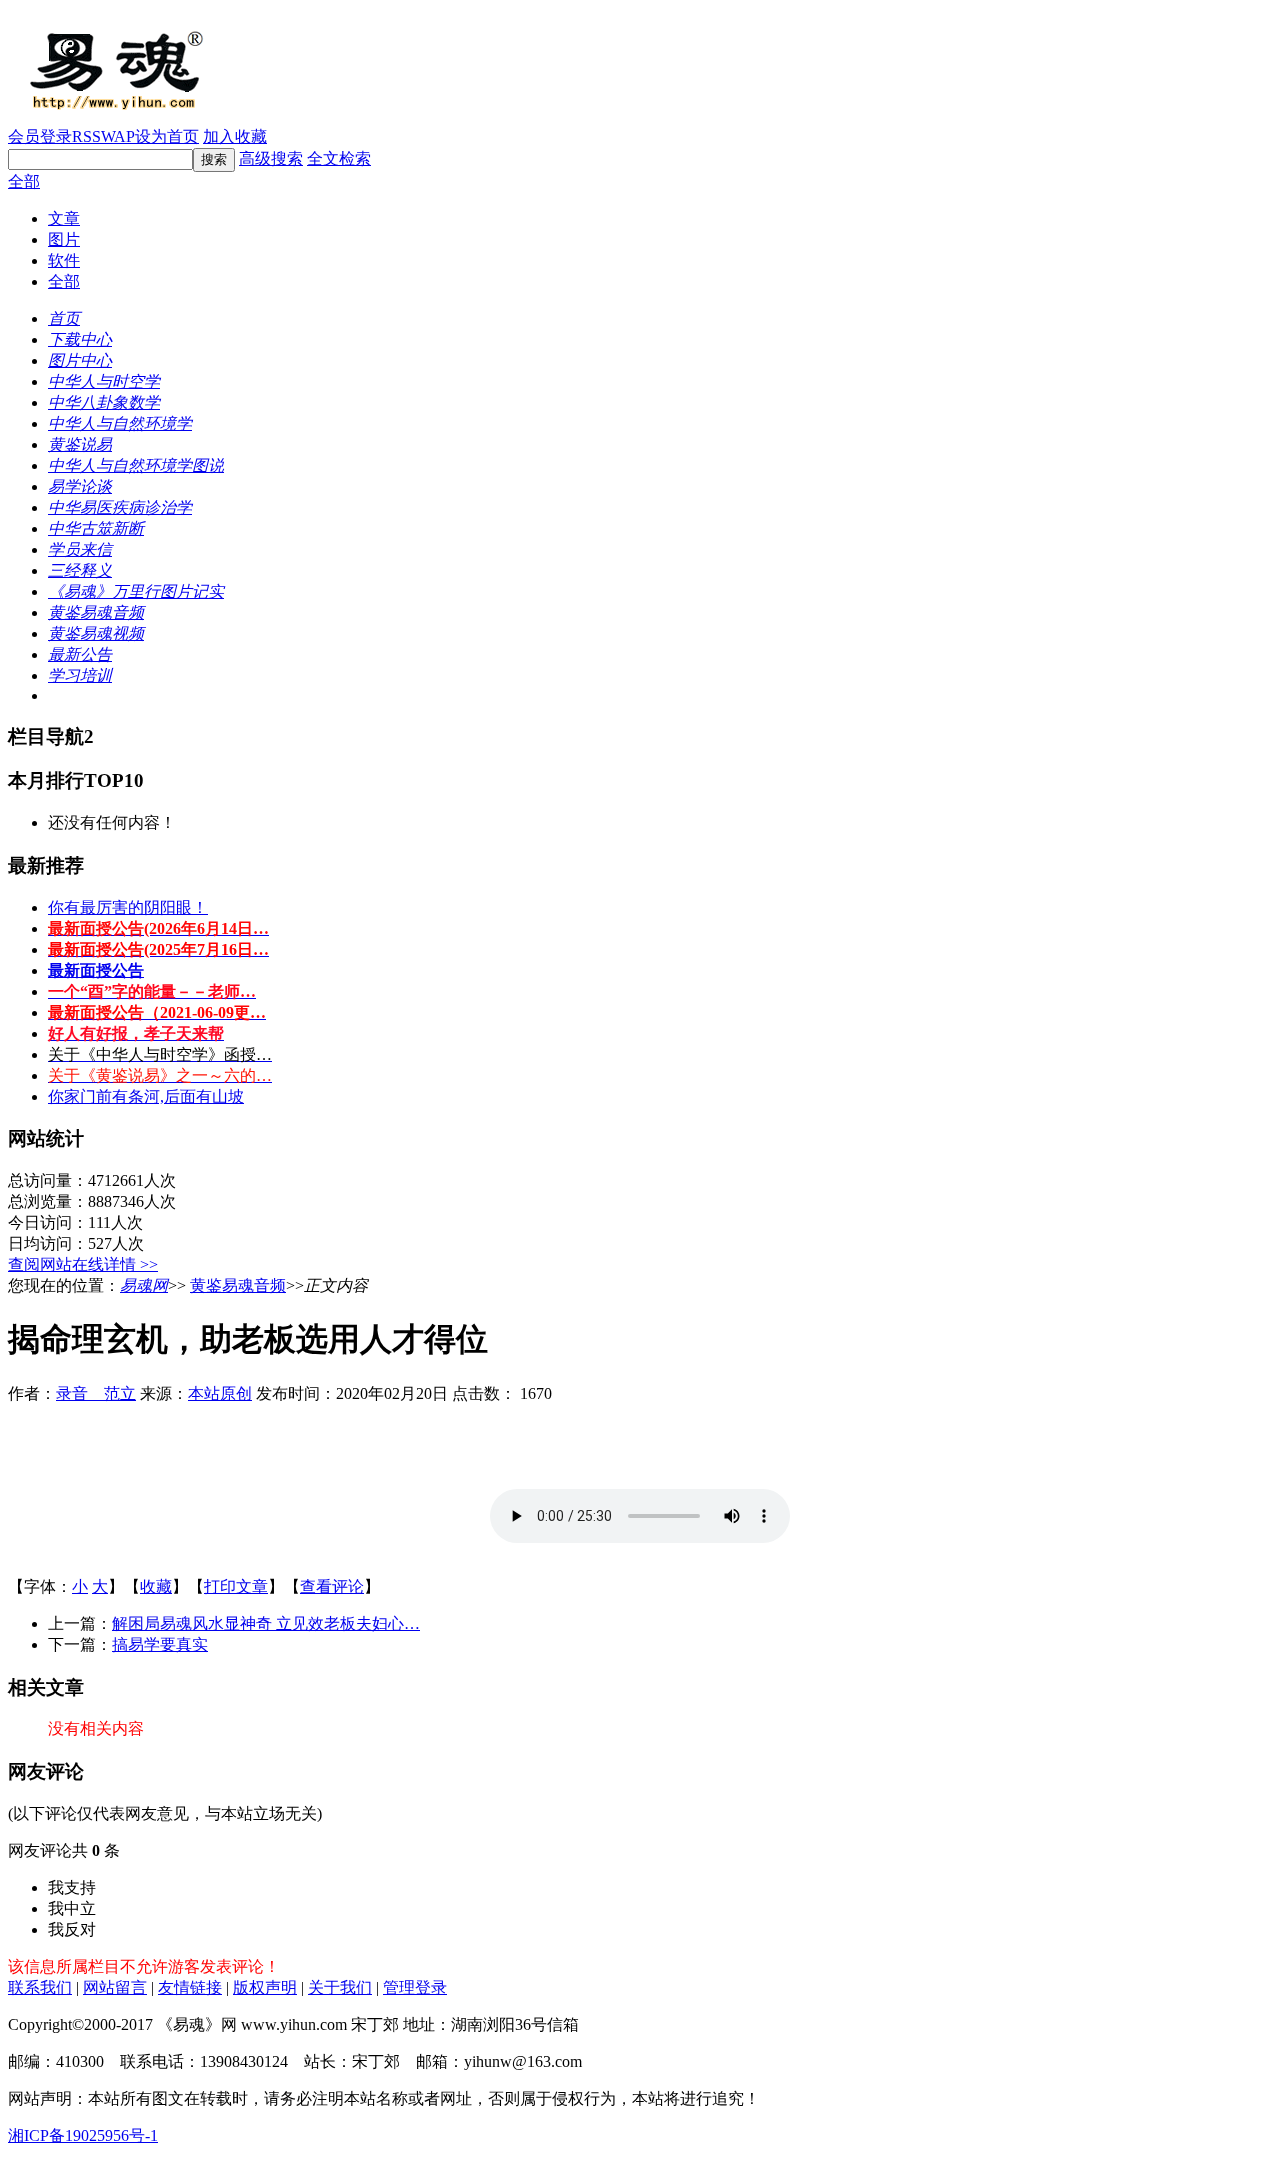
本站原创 (220, 1393)
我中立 (72, 1908)
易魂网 (144, 1285)
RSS (86, 136)
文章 (64, 218)
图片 (64, 239)
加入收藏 (235, 136)
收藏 (156, 1586)
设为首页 (167, 136)
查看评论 (332, 1586)
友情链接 (190, 1987)
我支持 (72, 1887)
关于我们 (340, 1987)
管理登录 (415, 1987)
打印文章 (236, 1586)
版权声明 (265, 1987)
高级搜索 (271, 158)
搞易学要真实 (160, 1644)
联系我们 (40, 1987)
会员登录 (40, 136)
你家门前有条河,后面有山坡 (146, 1096)
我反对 (72, 1929)
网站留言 (115, 1987)
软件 (64, 260)
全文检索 (339, 158)
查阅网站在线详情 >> (83, 1264)
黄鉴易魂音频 (238, 1285)
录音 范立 (96, 1393)
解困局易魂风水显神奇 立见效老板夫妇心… (266, 1623)
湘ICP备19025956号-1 (83, 2135)
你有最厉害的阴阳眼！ (128, 907)
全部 (24, 181)
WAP (118, 136)
